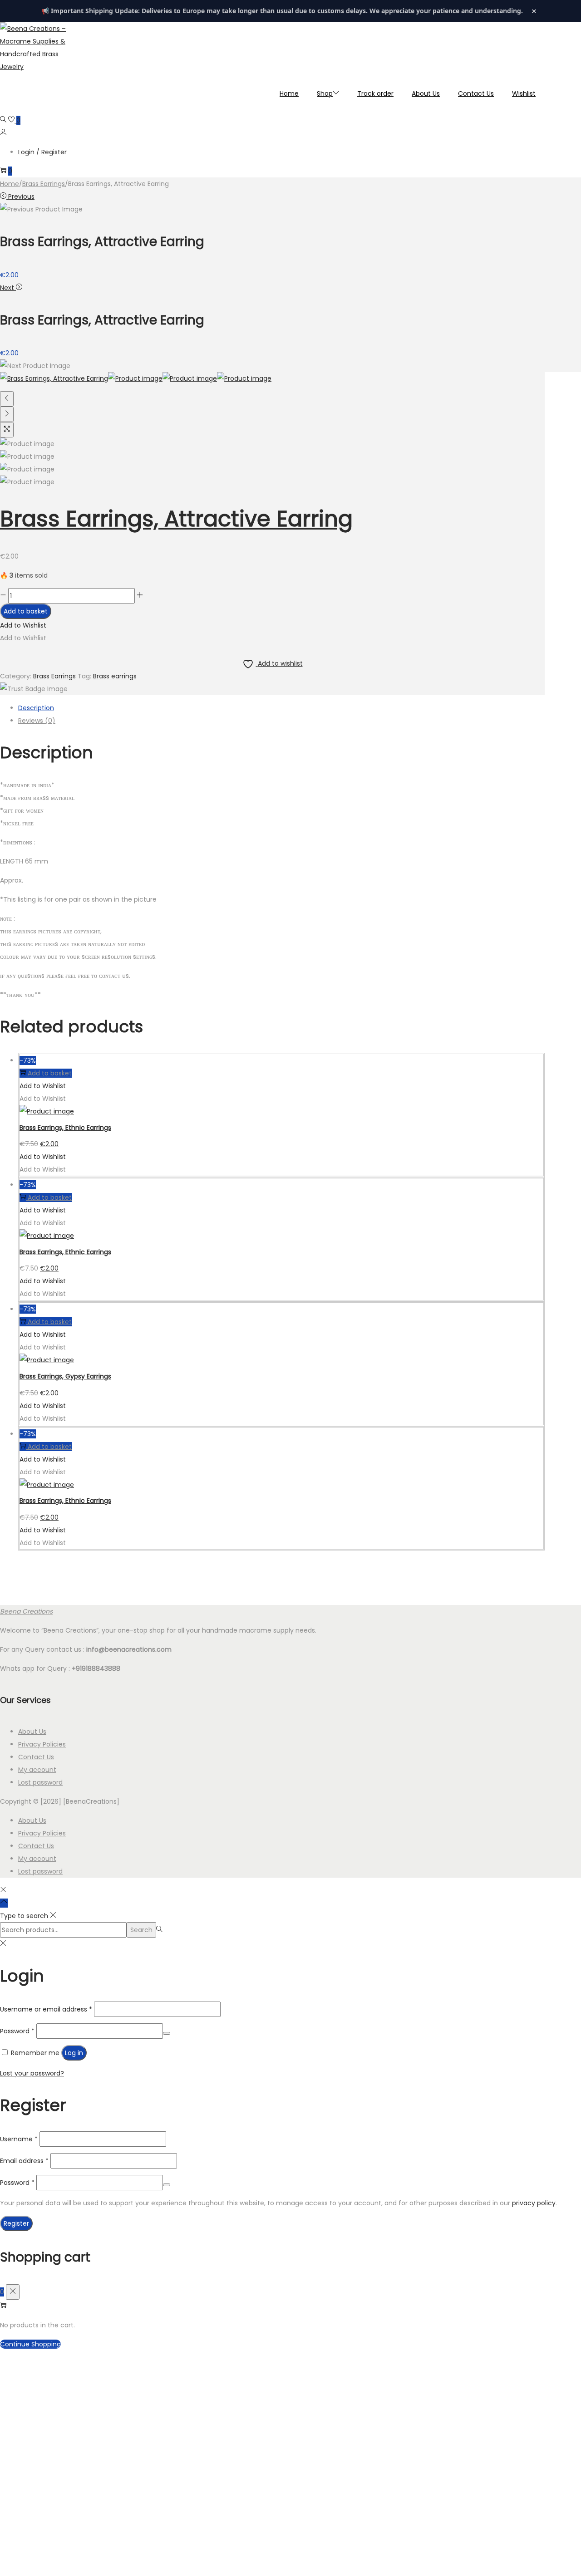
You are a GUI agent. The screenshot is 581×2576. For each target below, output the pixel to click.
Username (19, 2139)
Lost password (40, 1782)
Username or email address (46, 2009)
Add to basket (26, 611)
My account (37, 1770)
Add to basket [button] (50, 1073)
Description (36, 708)
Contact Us (36, 1757)
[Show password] (167, 2033)
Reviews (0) (37, 721)
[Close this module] (360, 2362)
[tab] (281, 708)
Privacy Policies (42, 1744)
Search (141, 1930)
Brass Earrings (44, 184)
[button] (23, 625)
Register (16, 2223)
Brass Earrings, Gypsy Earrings (65, 1376)
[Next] (7, 414)
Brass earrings (115, 676)
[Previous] (7, 399)
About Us (32, 1732)
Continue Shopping (30, 2344)
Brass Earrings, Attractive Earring (176, 519)
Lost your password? (32, 2073)
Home (10, 184)
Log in (74, 2053)
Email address (24, 2161)
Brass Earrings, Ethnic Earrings (65, 1128)
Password (17, 2031)
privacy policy (534, 2203)
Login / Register (42, 152)
